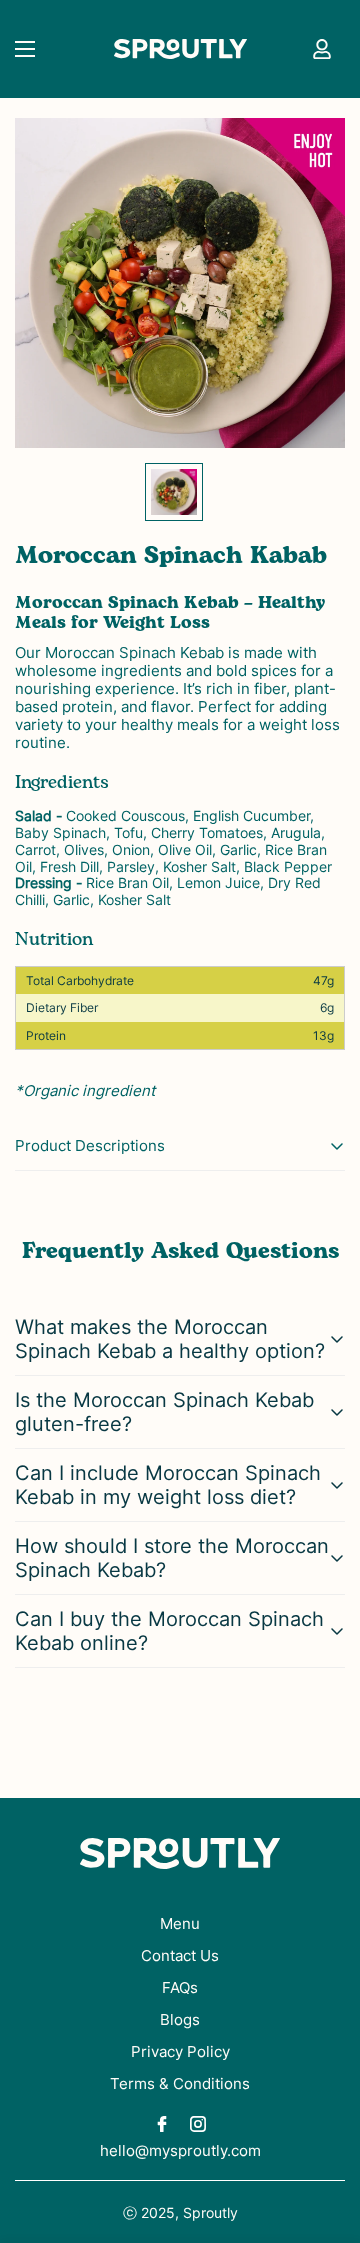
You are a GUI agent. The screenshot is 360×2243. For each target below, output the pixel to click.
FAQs (180, 1987)
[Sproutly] (180, 49)
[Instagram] (198, 2124)
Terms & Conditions (180, 2083)
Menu (180, 1923)
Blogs (180, 2019)
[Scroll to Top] (324, 2137)
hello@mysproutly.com (180, 2150)
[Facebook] (162, 2124)
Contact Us (180, 1955)
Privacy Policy (180, 2051)
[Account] (322, 49)
